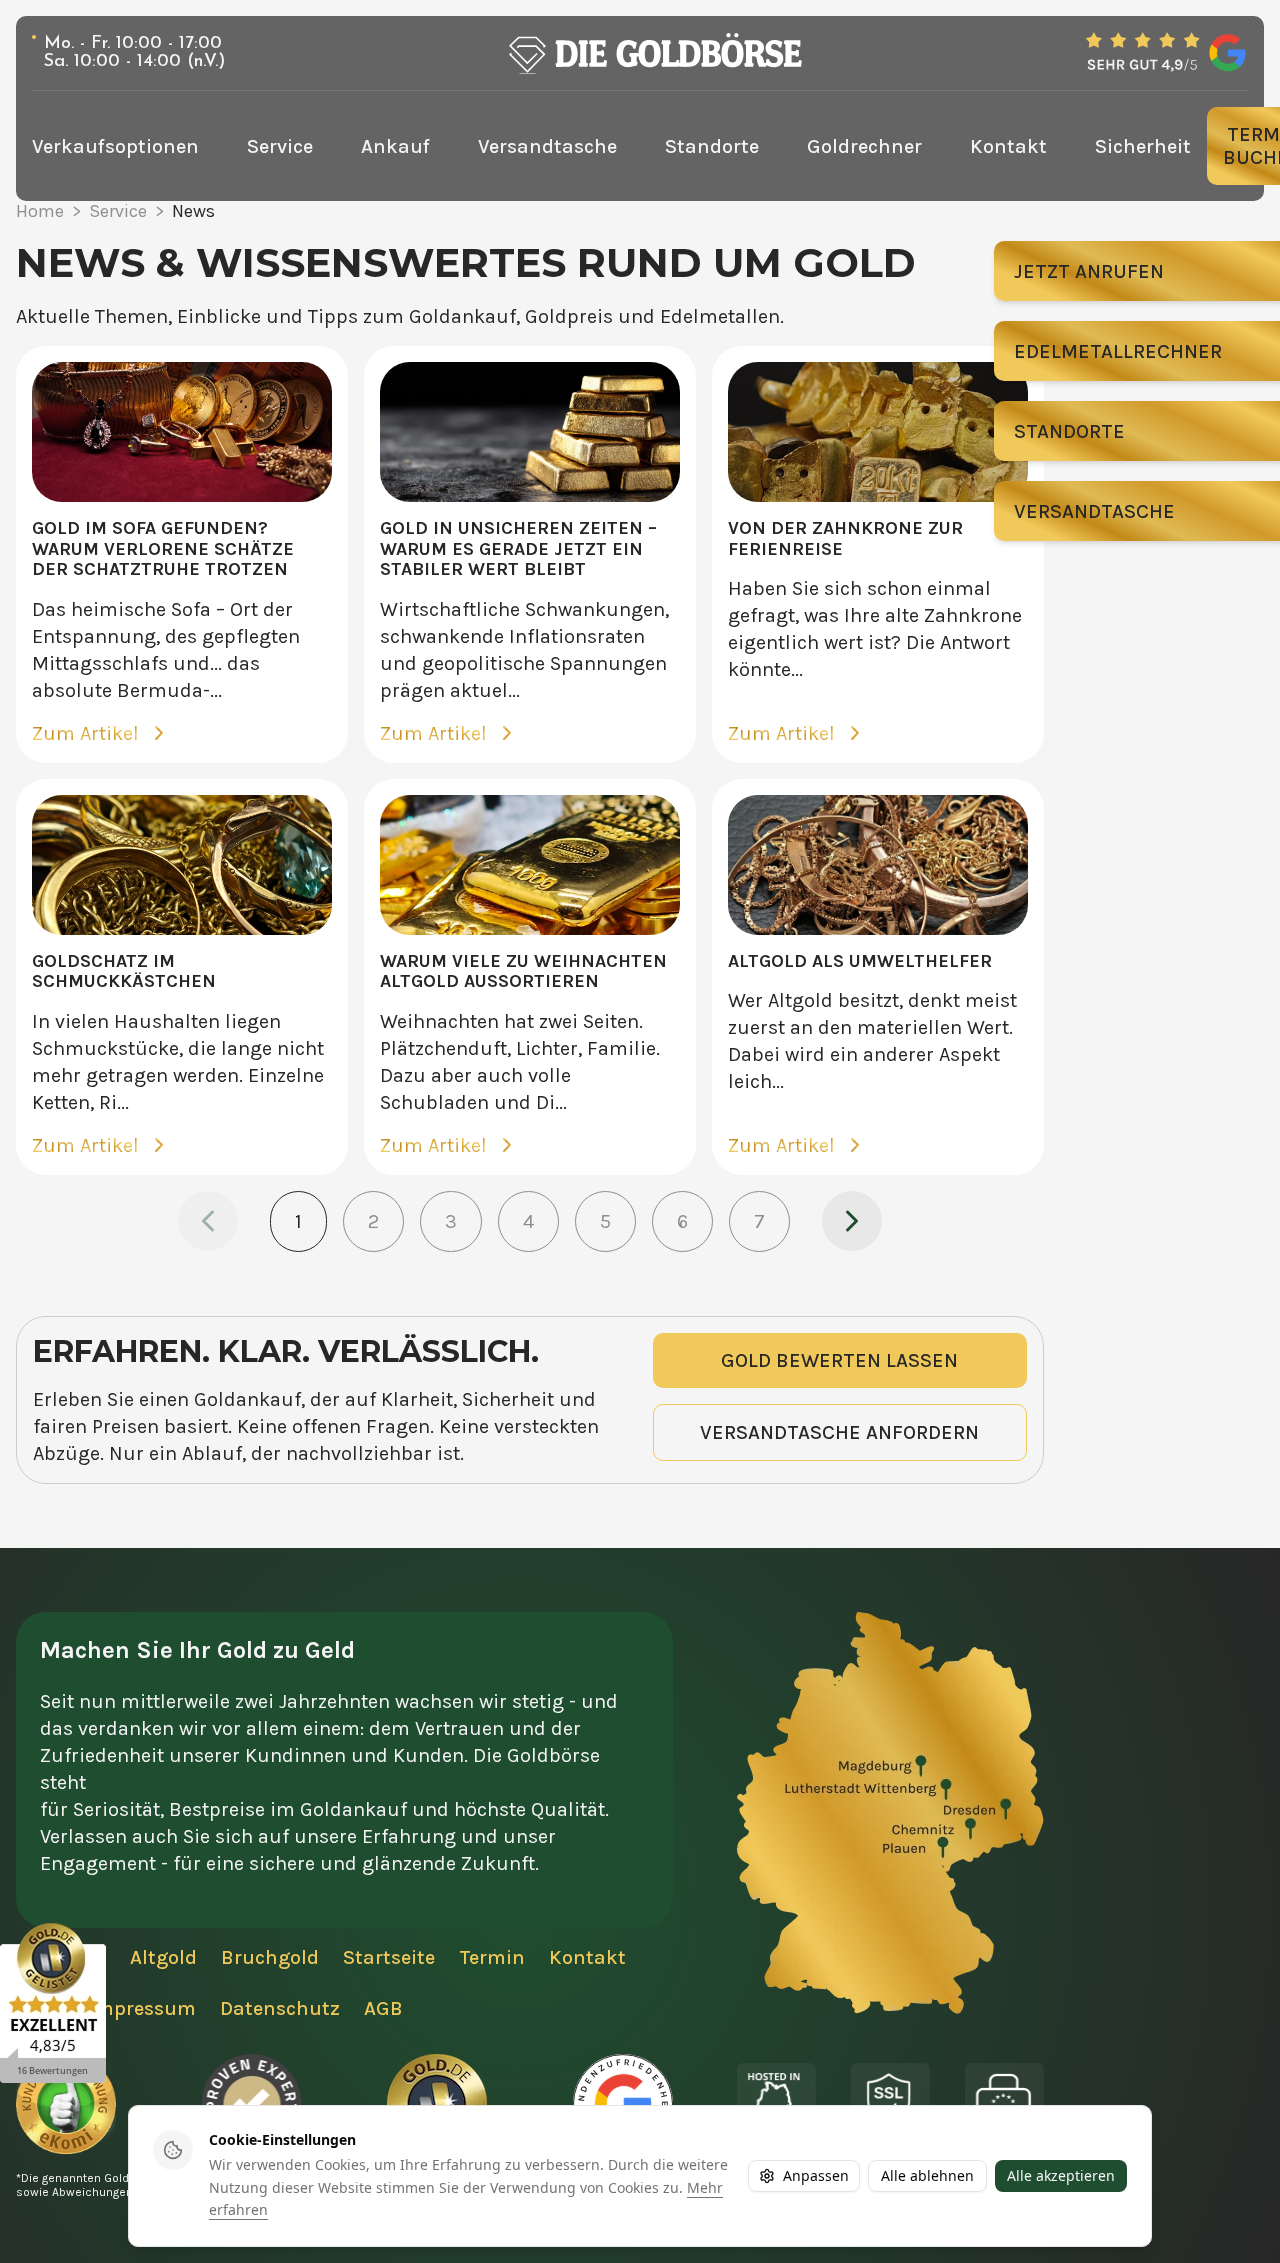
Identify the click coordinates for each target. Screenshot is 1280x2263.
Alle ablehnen (927, 2175)
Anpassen (816, 2175)
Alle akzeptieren (1061, 2175)
